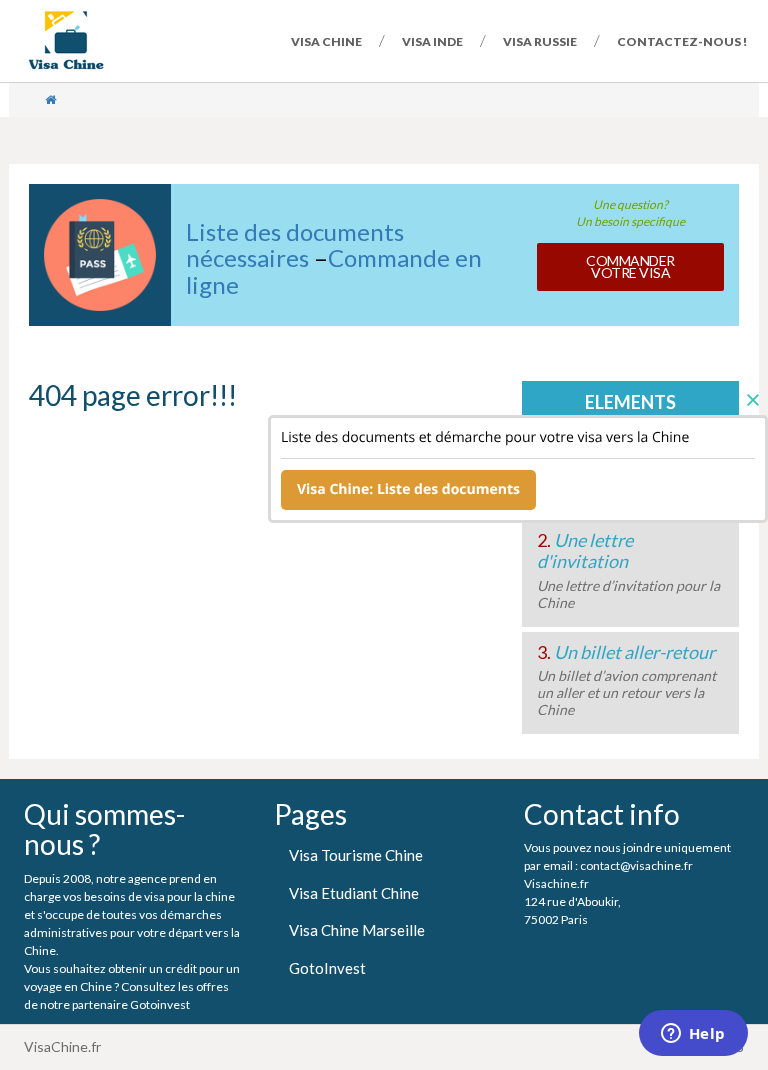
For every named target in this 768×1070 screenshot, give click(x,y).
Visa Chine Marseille (357, 930)
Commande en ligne (334, 270)
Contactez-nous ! (682, 41)
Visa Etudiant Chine (354, 893)
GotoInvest (327, 968)
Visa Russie (540, 41)
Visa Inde (432, 41)
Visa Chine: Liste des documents (408, 489)
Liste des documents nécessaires (295, 244)
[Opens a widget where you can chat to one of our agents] (693, 1035)
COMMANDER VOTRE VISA (630, 266)
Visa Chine (326, 41)
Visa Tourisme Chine (356, 855)
